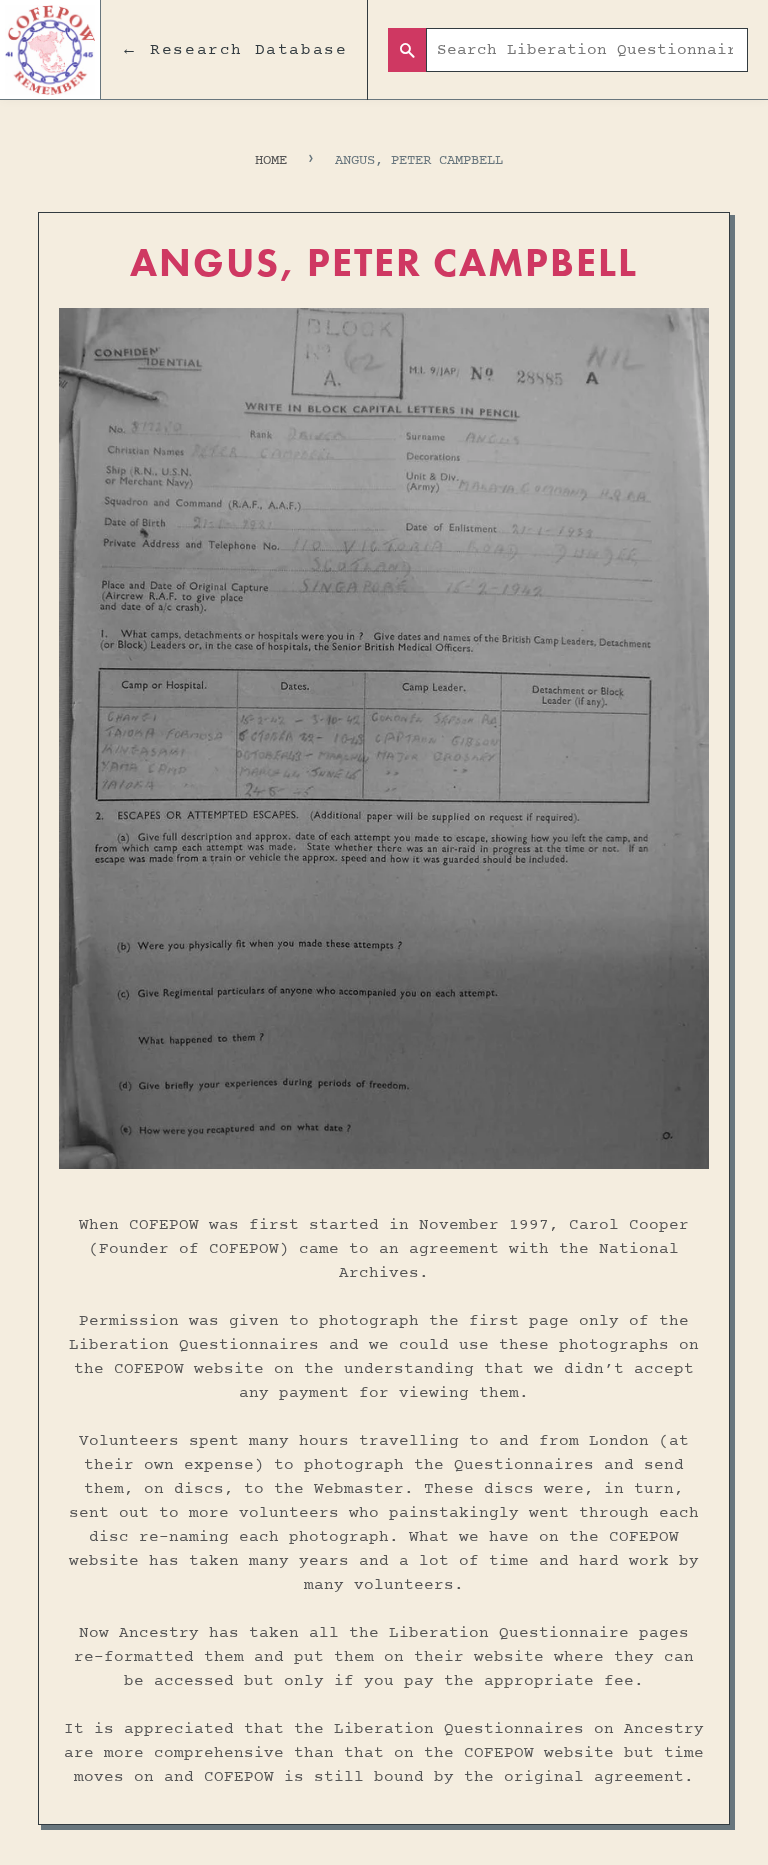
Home (271, 160)
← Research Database (234, 50)
